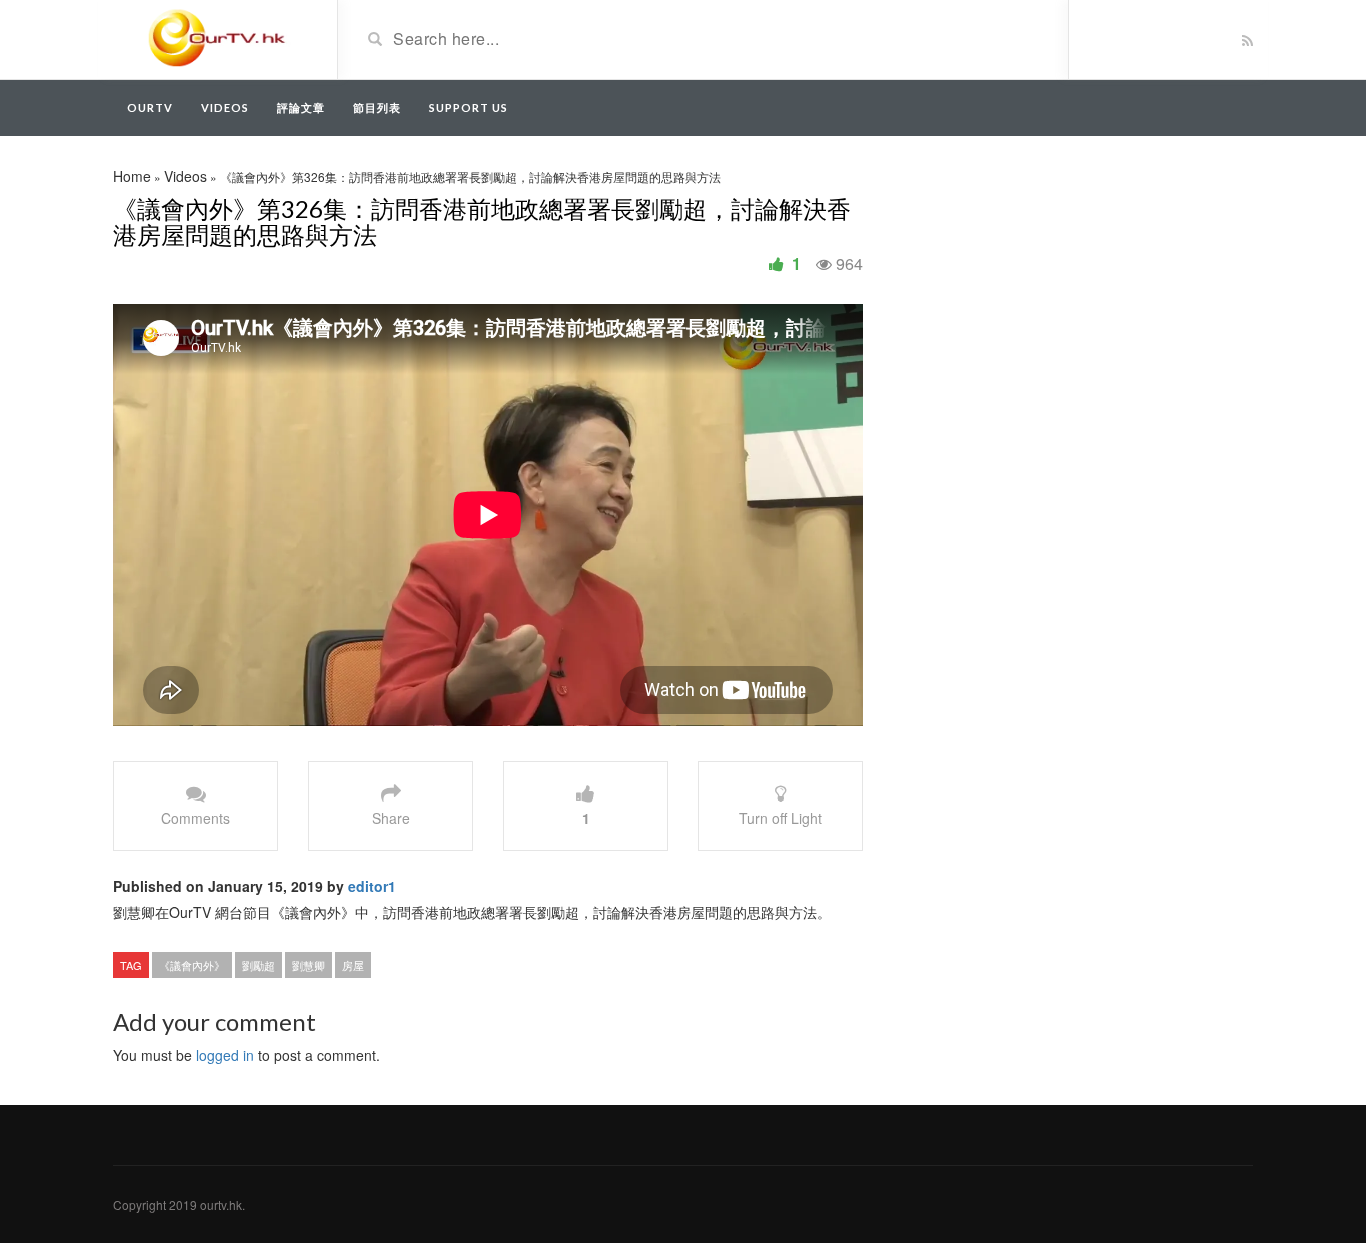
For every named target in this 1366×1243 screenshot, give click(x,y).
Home (132, 176)
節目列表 (377, 107)
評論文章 (301, 107)
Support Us (468, 107)
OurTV (150, 107)
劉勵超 (258, 965)
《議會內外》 (192, 965)
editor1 (372, 886)
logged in (225, 1055)
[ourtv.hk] (217, 38)
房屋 (353, 965)
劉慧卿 (308, 965)
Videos (225, 107)
